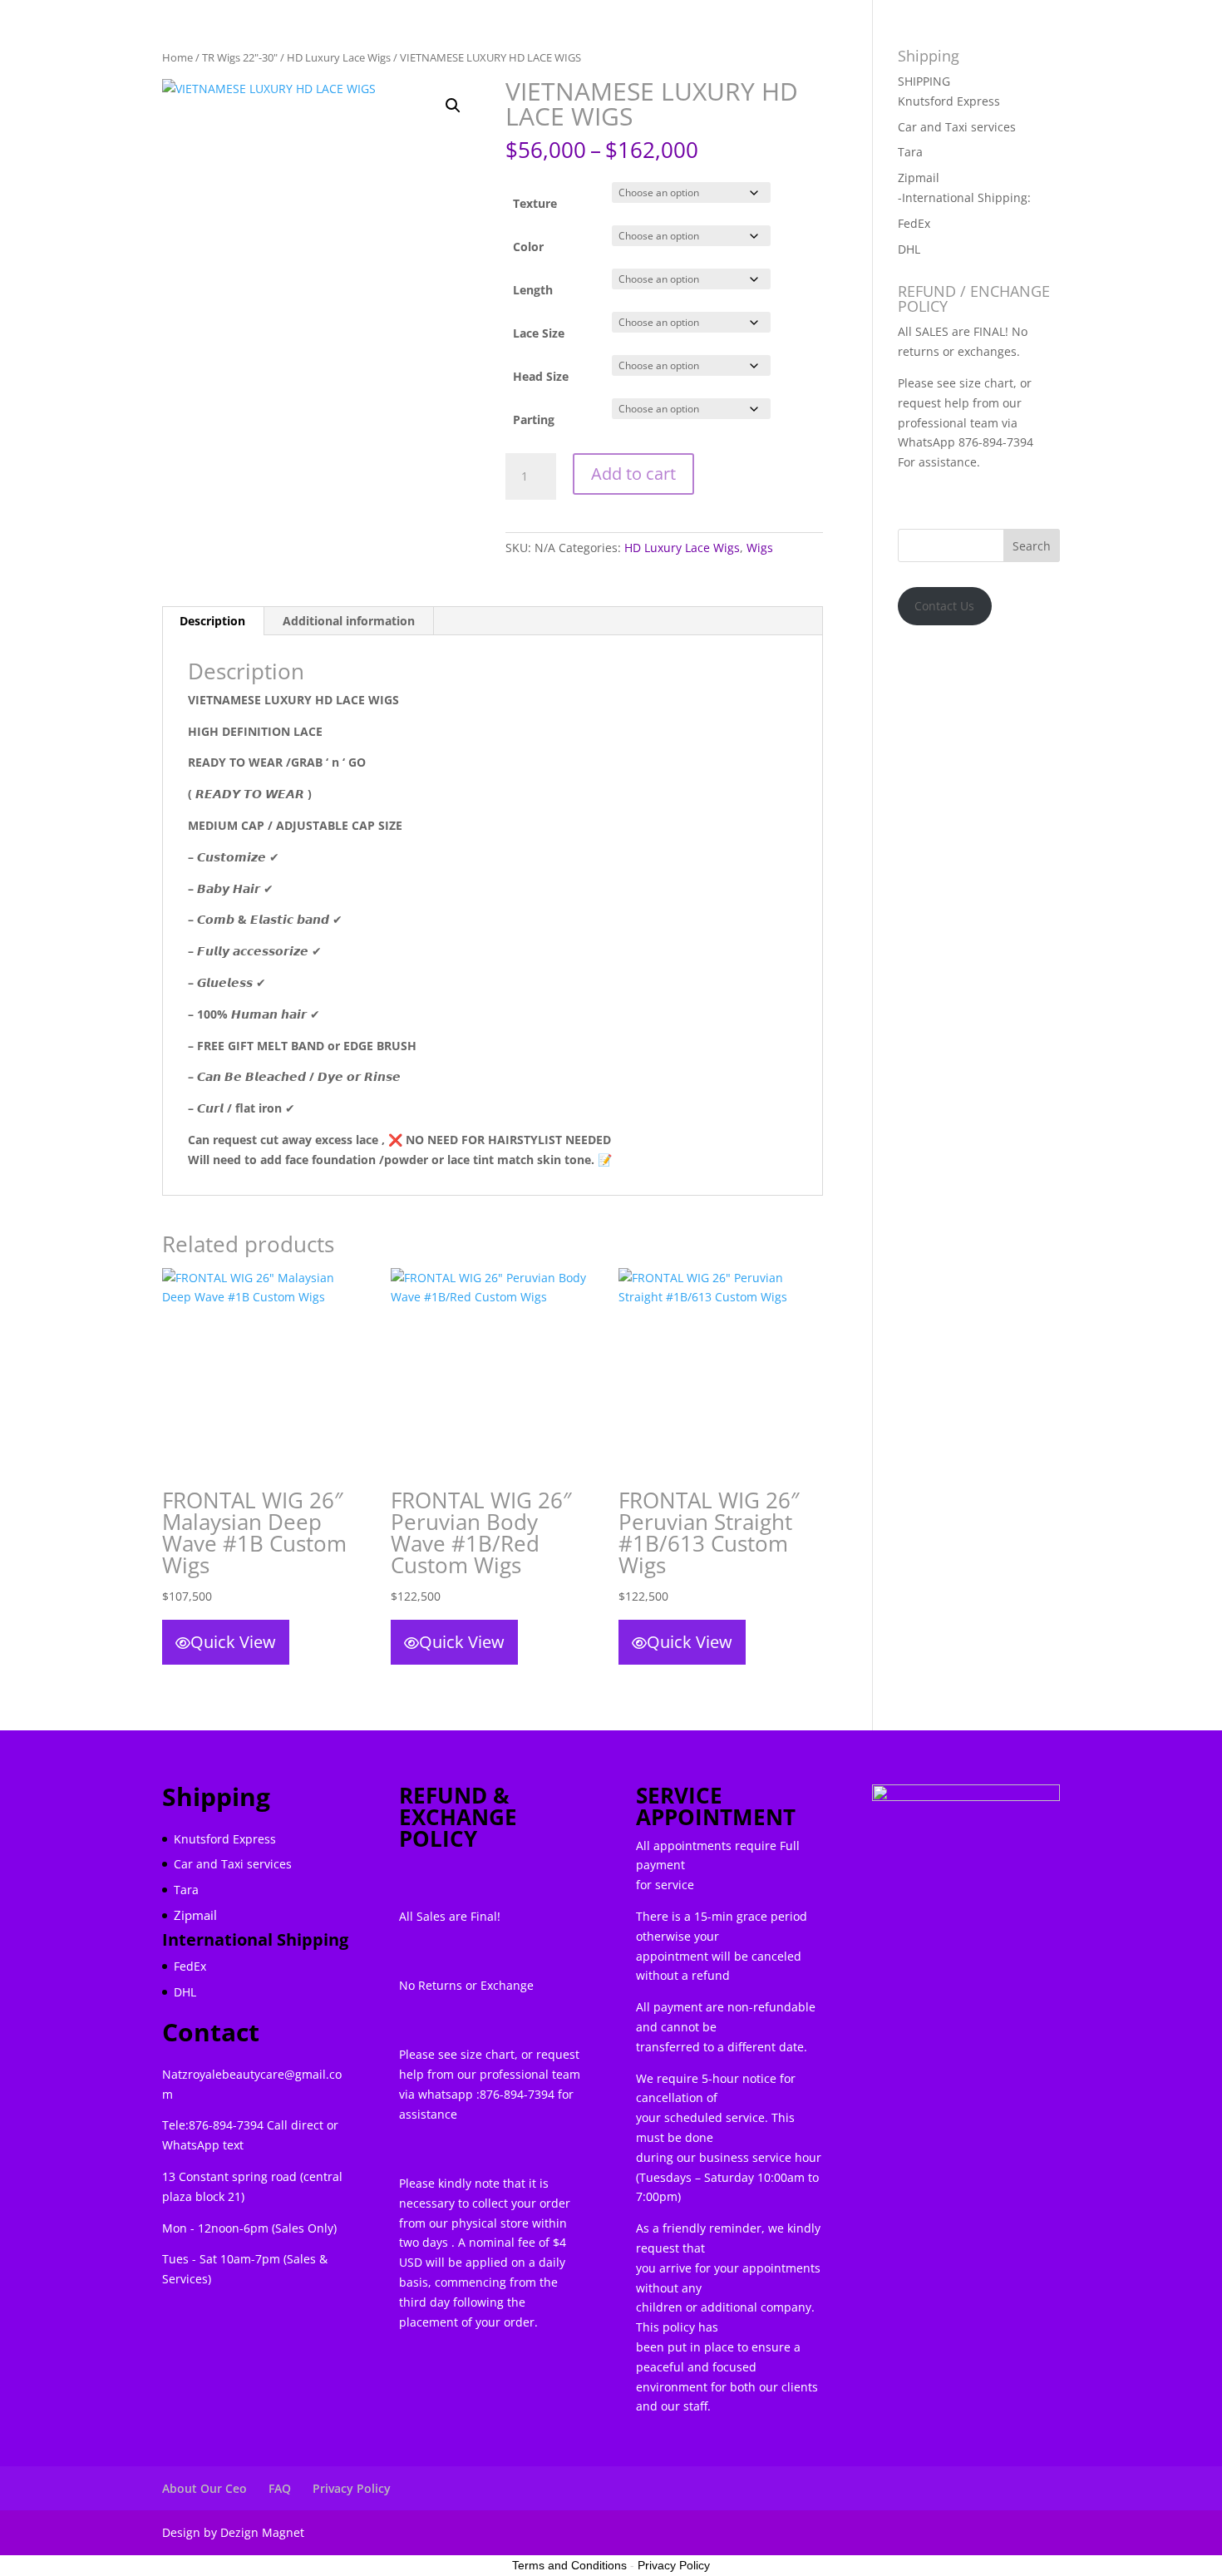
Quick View (233, 1642)
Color (528, 247)
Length (533, 290)
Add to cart (633, 474)
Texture (535, 203)
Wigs (760, 548)
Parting (534, 419)
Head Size (541, 376)
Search (1032, 546)
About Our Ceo (204, 2488)
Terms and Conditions (569, 2565)
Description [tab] (212, 621)
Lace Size (539, 333)
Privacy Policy (352, 2488)
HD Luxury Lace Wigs (682, 548)
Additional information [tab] (349, 621)
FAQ (280, 2488)
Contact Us (944, 606)
